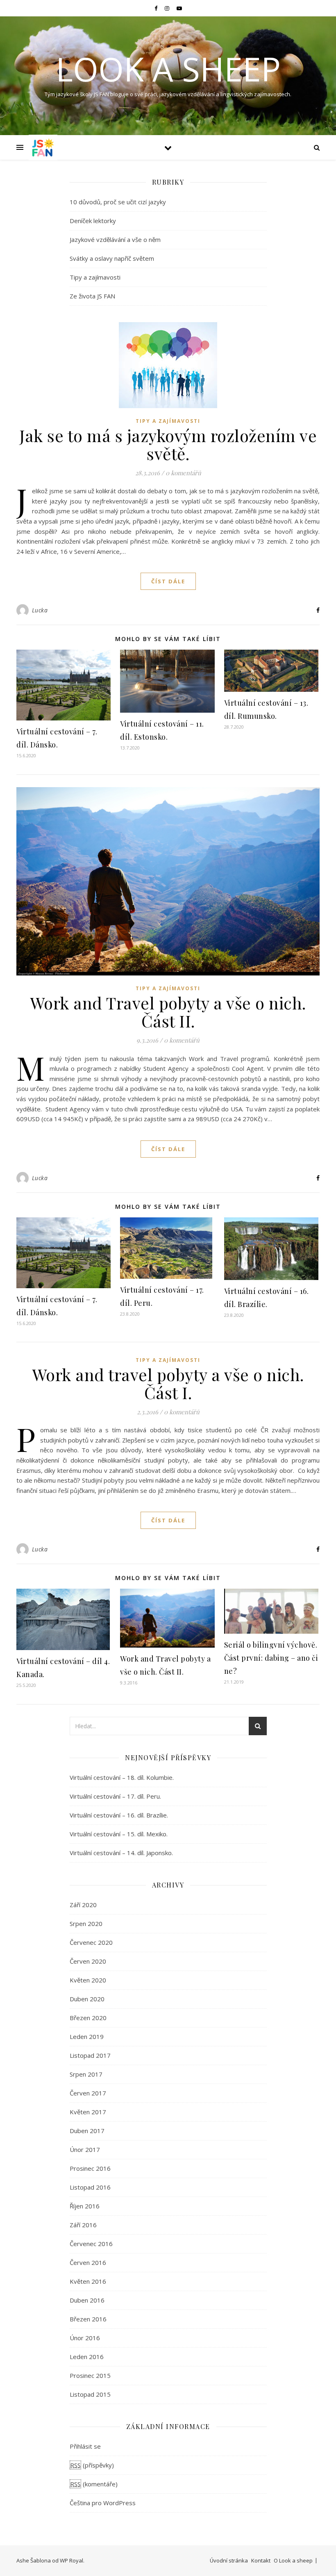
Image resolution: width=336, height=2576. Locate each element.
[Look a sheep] (43, 147)
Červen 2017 (88, 2093)
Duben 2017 (87, 2131)
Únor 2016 (85, 2338)
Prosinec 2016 (90, 2168)
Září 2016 (83, 2225)
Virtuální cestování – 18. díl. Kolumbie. (122, 1777)
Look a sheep (168, 69)
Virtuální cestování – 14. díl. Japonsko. (121, 1853)
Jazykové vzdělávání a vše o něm (115, 239)
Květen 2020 (88, 1980)
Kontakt (261, 2560)
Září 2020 (83, 1905)
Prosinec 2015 (90, 2375)
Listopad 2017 (90, 2055)
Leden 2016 (87, 2357)
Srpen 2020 (86, 1924)
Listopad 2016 (90, 2187)
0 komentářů (183, 473)
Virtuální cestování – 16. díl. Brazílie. (119, 1815)
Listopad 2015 (90, 2394)
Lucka (40, 610)
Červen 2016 (88, 2262)
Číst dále (168, 581)
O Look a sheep (293, 2560)
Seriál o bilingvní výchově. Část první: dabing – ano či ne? (271, 1658)
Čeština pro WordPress (103, 2503)
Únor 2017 (85, 2149)
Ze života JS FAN (92, 296)
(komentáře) (94, 2484)
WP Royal (72, 2560)
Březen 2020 (88, 2018)
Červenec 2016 (91, 2244)
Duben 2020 (87, 1999)
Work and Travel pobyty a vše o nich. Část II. (168, 1012)
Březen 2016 (88, 2319)
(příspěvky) (92, 2465)
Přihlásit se (85, 2446)
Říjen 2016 (85, 2206)
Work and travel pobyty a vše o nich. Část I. (168, 1383)
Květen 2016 (88, 2281)
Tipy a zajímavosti (95, 277)
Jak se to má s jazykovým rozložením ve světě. (168, 444)
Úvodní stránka (229, 2560)
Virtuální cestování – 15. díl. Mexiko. (119, 1834)
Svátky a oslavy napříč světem (112, 258)
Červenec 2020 (91, 1942)
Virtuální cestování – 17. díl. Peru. (115, 1796)
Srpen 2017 (86, 2074)
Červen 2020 (88, 1961)
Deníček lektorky (93, 221)
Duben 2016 (87, 2300)
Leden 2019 (87, 2036)
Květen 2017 (88, 2112)
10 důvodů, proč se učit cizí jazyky (118, 202)
